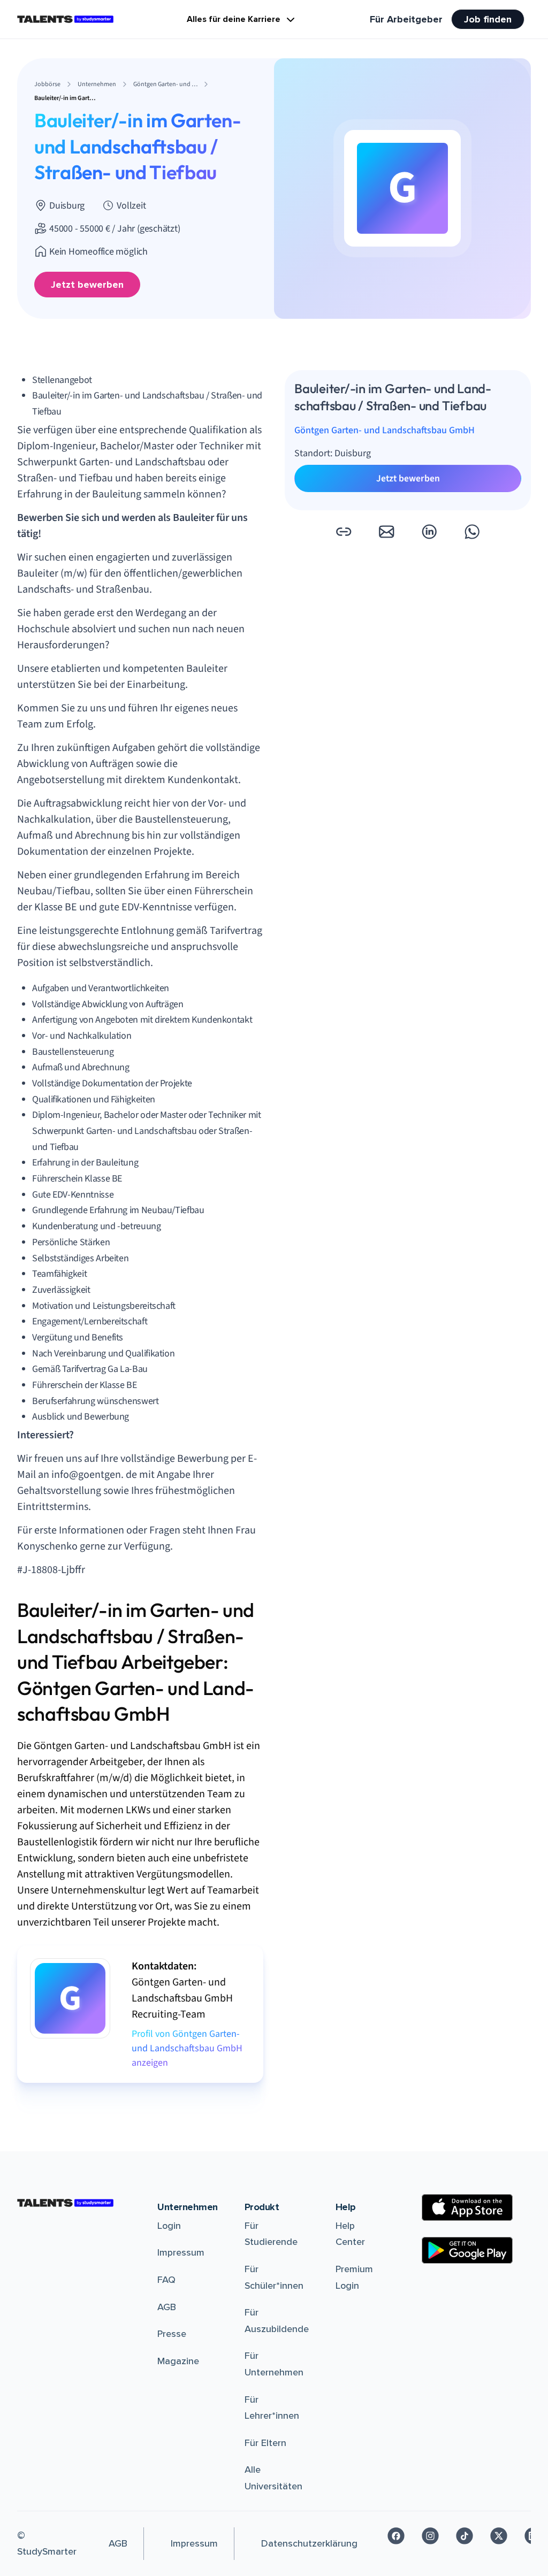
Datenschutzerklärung (309, 2543)
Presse (172, 2334)
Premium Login (354, 2277)
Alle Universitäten (273, 2478)
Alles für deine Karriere (234, 19)
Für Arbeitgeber (406, 19)
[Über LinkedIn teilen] (429, 532)
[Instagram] (430, 2536)
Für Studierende (271, 2234)
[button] (344, 532)
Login (169, 2226)
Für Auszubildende (277, 2321)
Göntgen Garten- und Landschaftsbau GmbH (385, 430)
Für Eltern (265, 2443)
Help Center (350, 2234)
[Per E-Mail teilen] (386, 532)
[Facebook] (396, 2536)
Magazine (178, 2361)
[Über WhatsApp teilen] (472, 532)
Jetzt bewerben (87, 285)
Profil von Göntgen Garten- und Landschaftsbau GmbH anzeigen (187, 2048)
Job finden (488, 19)
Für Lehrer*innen (272, 2408)
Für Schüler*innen (274, 2277)
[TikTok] (465, 2536)
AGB (167, 2307)
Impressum (181, 2252)
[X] (499, 2536)
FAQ (166, 2280)
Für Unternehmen (274, 2364)
